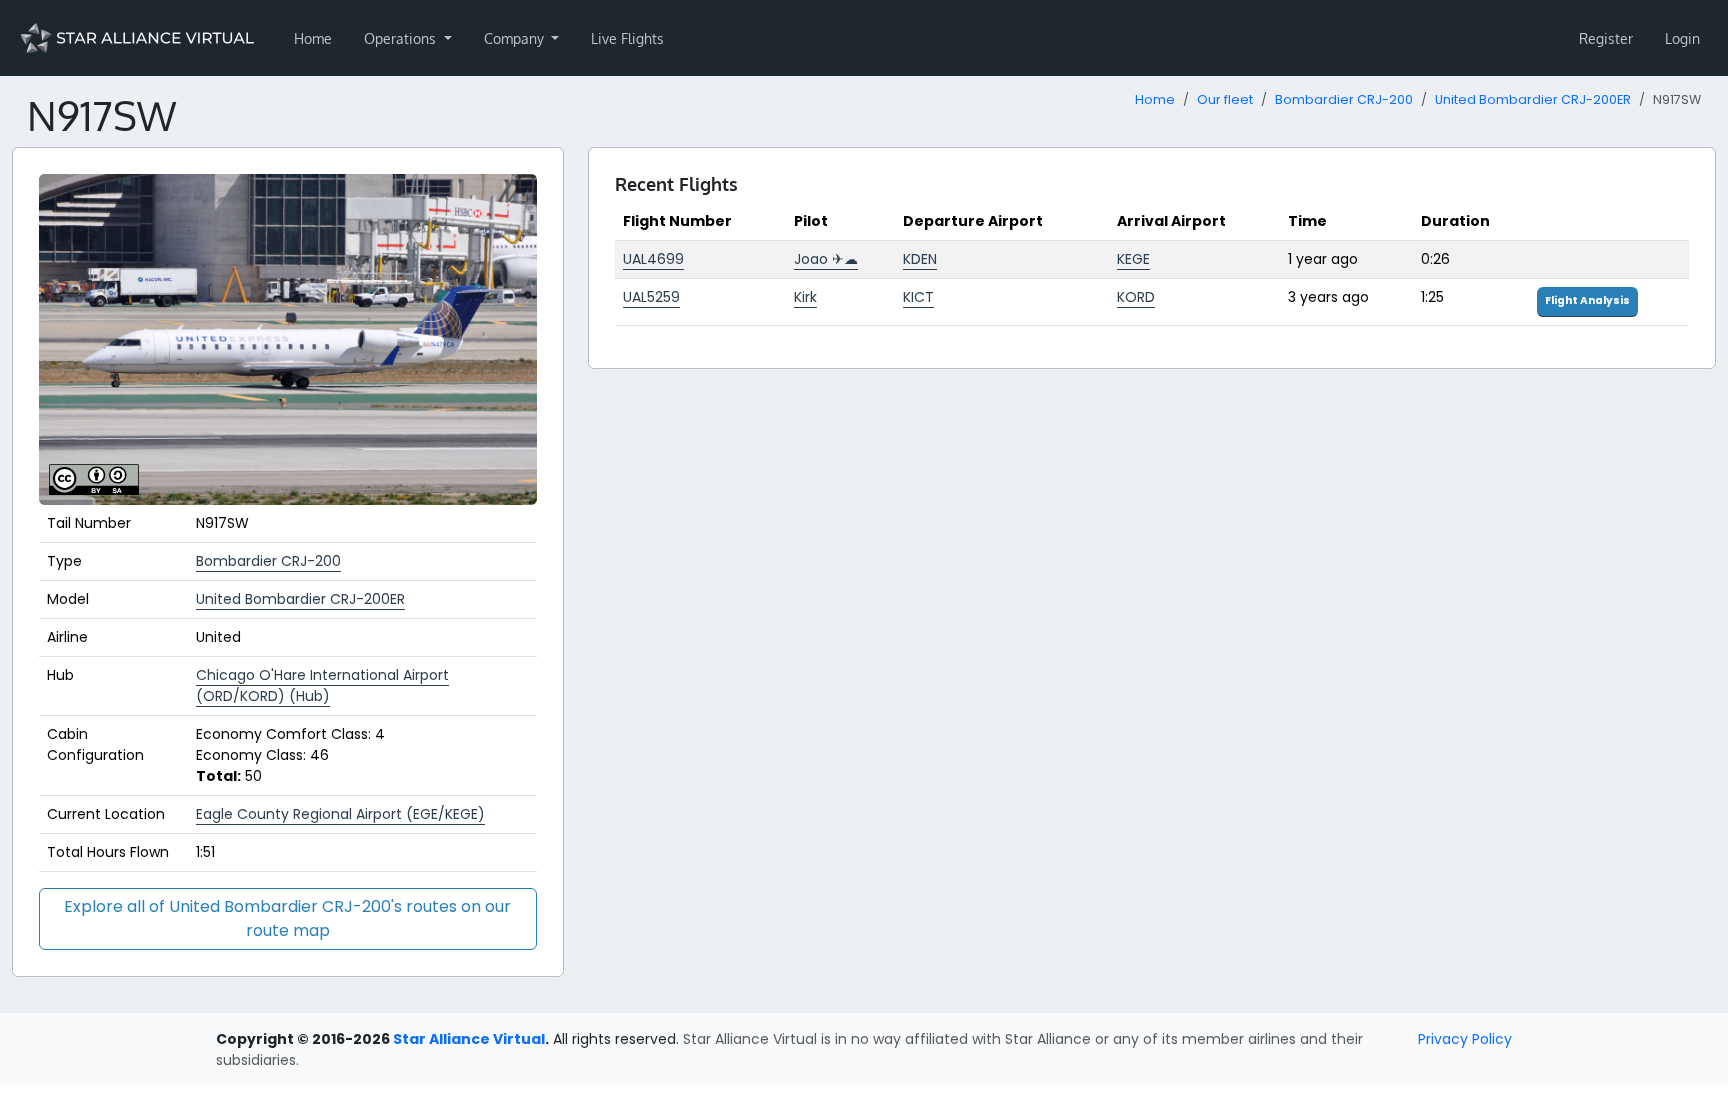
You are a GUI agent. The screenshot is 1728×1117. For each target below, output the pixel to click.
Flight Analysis (1587, 300)
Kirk (805, 297)
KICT (918, 297)
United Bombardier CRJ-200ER (1533, 99)
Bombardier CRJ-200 (1344, 99)
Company (516, 38)
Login (1682, 38)
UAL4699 (653, 259)
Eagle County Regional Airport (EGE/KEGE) (340, 814)
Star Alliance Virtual (469, 1039)
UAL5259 (651, 297)
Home (313, 38)
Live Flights (627, 38)
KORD (1136, 297)
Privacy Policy (1465, 1039)
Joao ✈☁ (826, 259)
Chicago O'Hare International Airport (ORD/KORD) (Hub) (322, 685)
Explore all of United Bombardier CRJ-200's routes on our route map (287, 918)
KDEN (920, 259)
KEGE (1133, 259)
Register (1606, 38)
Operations (402, 38)
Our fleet (1225, 99)
